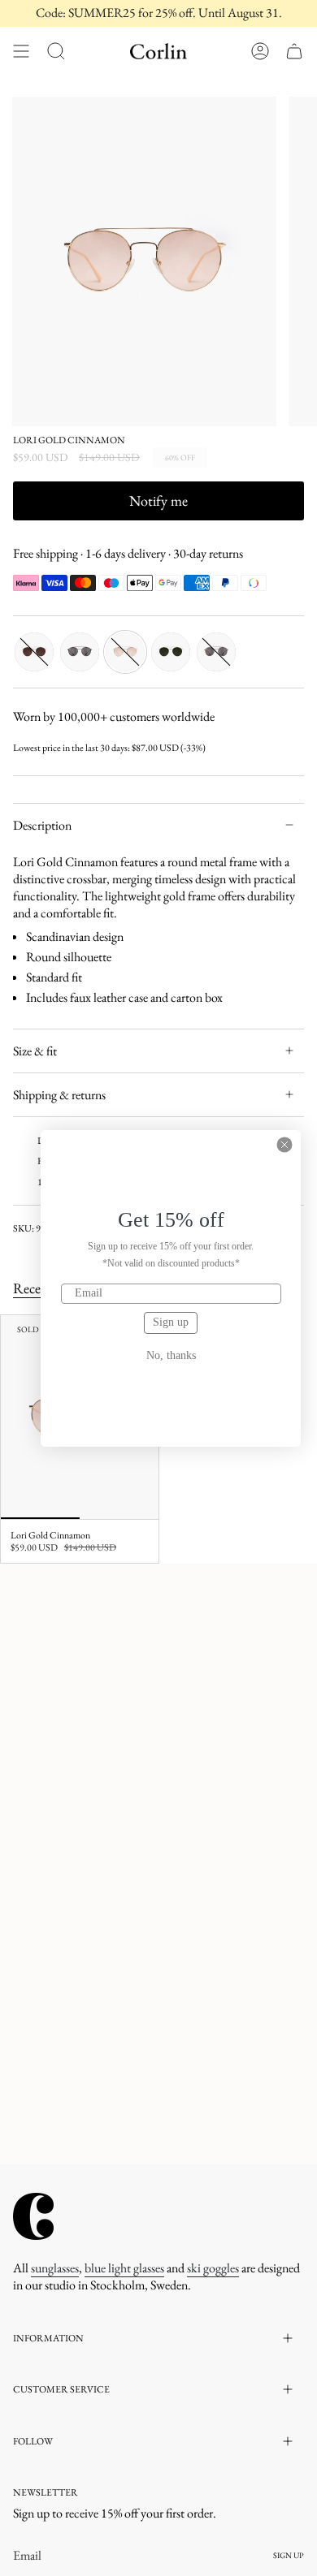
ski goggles (213, 2268)
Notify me (158, 501)
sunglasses (55, 2268)
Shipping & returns (59, 1095)
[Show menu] (21, 51)
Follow (33, 2441)
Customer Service (61, 2389)
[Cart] (294, 51)
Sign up (171, 1322)
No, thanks (171, 1356)
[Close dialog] (284, 1145)
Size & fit (35, 1051)
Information (48, 2338)
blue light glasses (124, 2268)
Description (42, 825)
